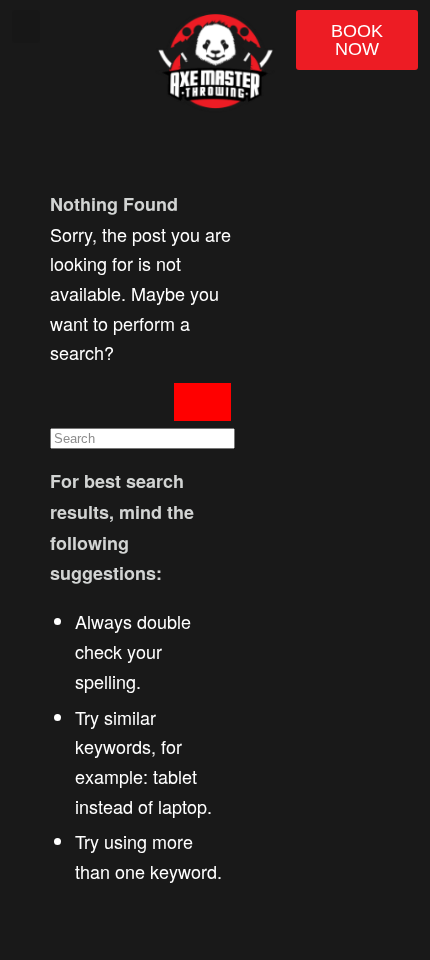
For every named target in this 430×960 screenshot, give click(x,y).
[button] (26, 26)
